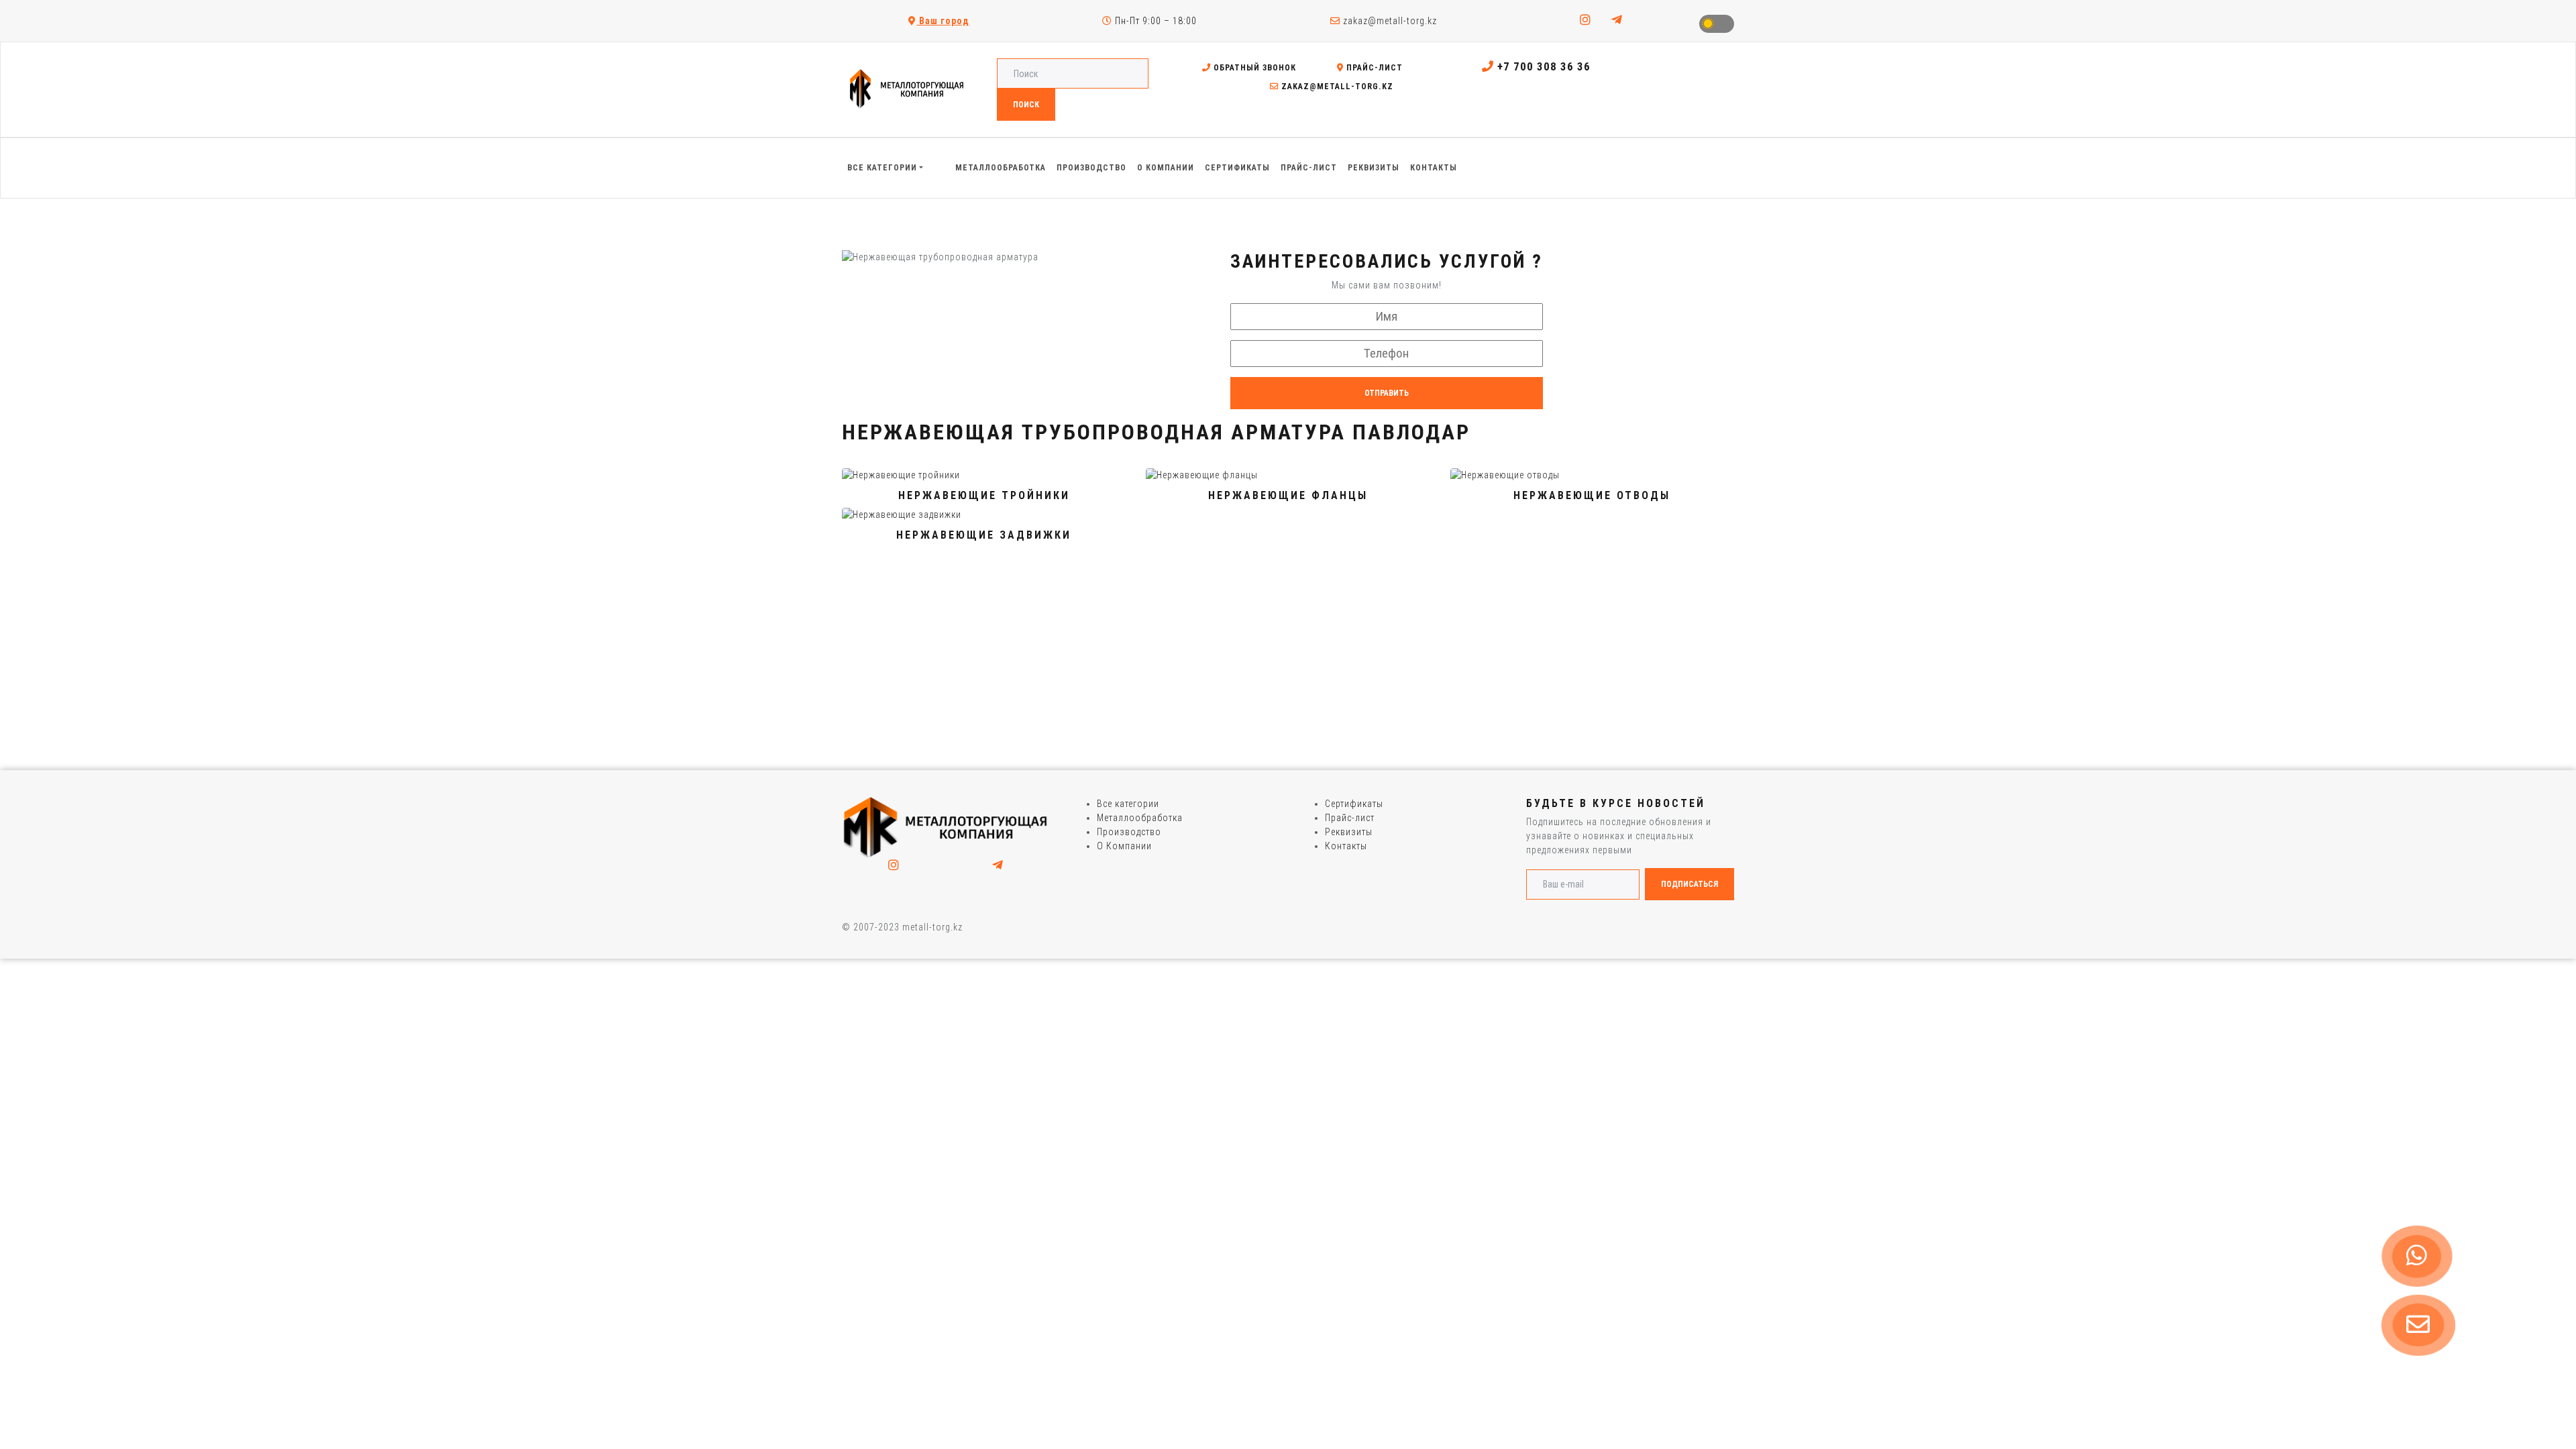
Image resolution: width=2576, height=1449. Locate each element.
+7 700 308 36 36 (1542, 66)
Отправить (1387, 393)
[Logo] (946, 827)
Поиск (1026, 105)
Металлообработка (1140, 818)
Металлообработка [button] (1001, 168)
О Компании (1124, 846)
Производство (1129, 832)
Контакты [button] (1434, 168)
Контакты (1346, 846)
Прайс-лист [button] (1309, 168)
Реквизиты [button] (1374, 168)
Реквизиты (1349, 832)
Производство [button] (1091, 168)
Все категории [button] (882, 168)
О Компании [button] (1166, 168)
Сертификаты (1354, 804)
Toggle (1717, 24)
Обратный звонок (1253, 68)
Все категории (1128, 804)
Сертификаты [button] (1237, 168)
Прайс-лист (1373, 68)
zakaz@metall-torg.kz (1389, 21)
